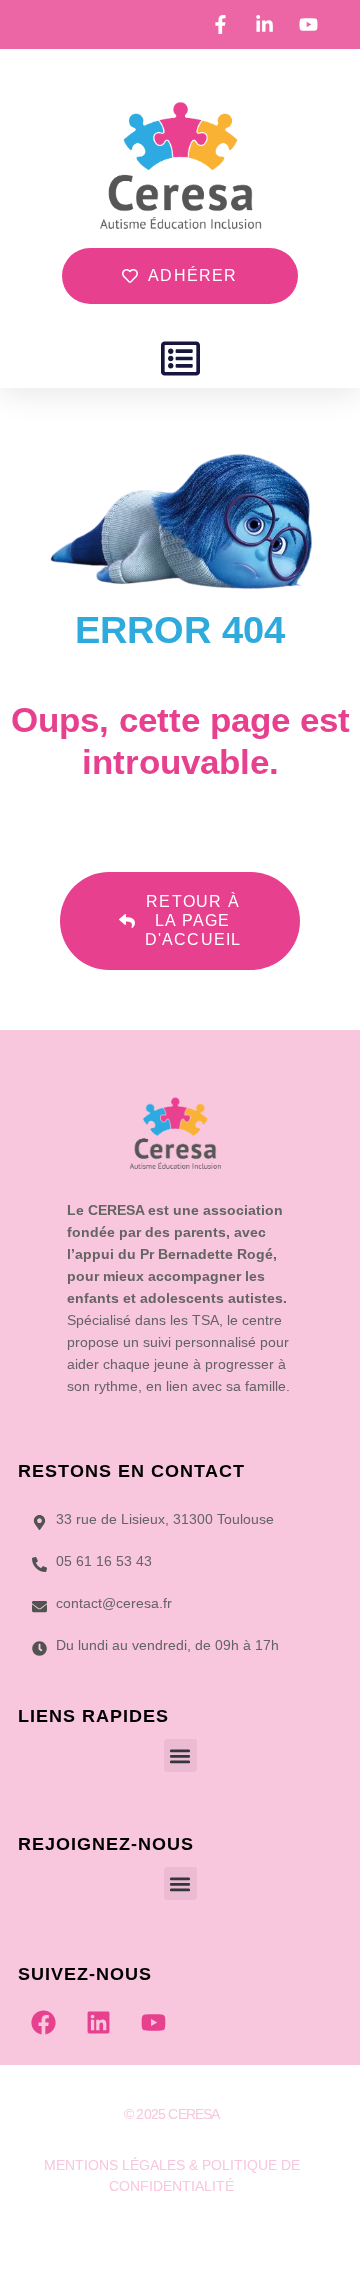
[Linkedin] (98, 2022)
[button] (180, 358)
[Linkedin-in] (172, 2235)
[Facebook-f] (132, 2235)
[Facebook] (43, 2022)
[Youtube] (153, 2022)
